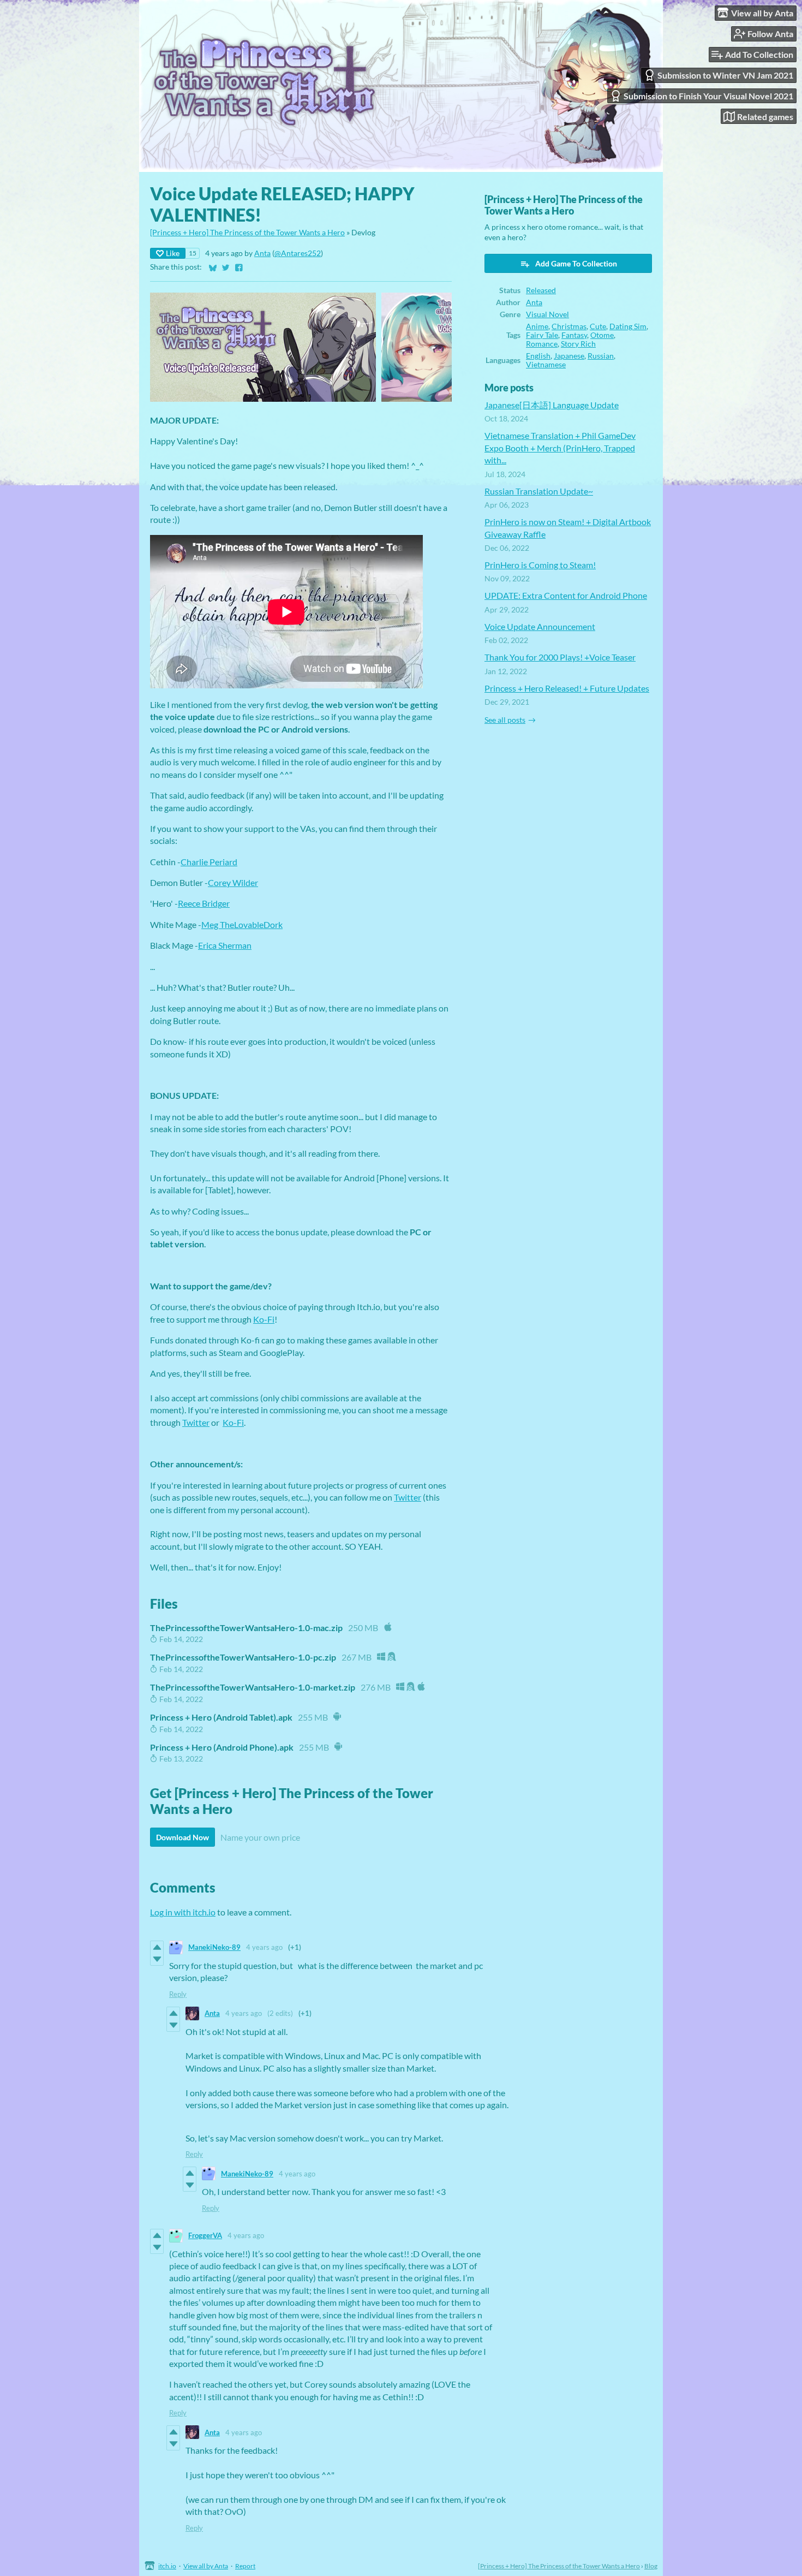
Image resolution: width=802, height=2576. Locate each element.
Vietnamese (546, 365)
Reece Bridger (204, 903)
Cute (598, 326)
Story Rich (578, 344)
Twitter (196, 1422)
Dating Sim (628, 326)
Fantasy (574, 335)
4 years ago (264, 1947)
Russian (601, 356)
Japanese (569, 356)
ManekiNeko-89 (214, 1947)
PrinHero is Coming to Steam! (540, 565)
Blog (651, 2566)
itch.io (167, 2566)
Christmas (569, 326)
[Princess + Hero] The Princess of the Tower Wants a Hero (247, 233)
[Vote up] (157, 1947)
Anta (262, 253)
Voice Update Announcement (540, 626)
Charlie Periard (209, 862)
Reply (178, 1994)
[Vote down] (157, 1959)
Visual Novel (547, 314)
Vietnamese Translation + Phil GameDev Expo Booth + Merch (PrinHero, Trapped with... (560, 448)
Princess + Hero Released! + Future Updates (567, 688)
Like (173, 253)
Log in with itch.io (183, 1912)
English (538, 356)
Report (245, 2566)
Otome (602, 335)
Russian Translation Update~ (539, 491)
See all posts (505, 720)
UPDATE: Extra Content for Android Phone (566, 595)
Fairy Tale (542, 335)
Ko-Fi (264, 1319)
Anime (537, 326)
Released (541, 290)
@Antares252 (298, 253)
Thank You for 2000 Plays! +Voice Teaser (560, 657)
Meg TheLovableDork (242, 924)
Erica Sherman (225, 945)
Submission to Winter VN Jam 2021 (725, 75)
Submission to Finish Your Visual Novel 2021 (708, 96)
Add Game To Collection (576, 263)
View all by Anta (206, 2566)
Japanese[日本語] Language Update (552, 405)
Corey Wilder (233, 882)
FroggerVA (205, 2235)
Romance (542, 344)
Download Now (182, 1837)
